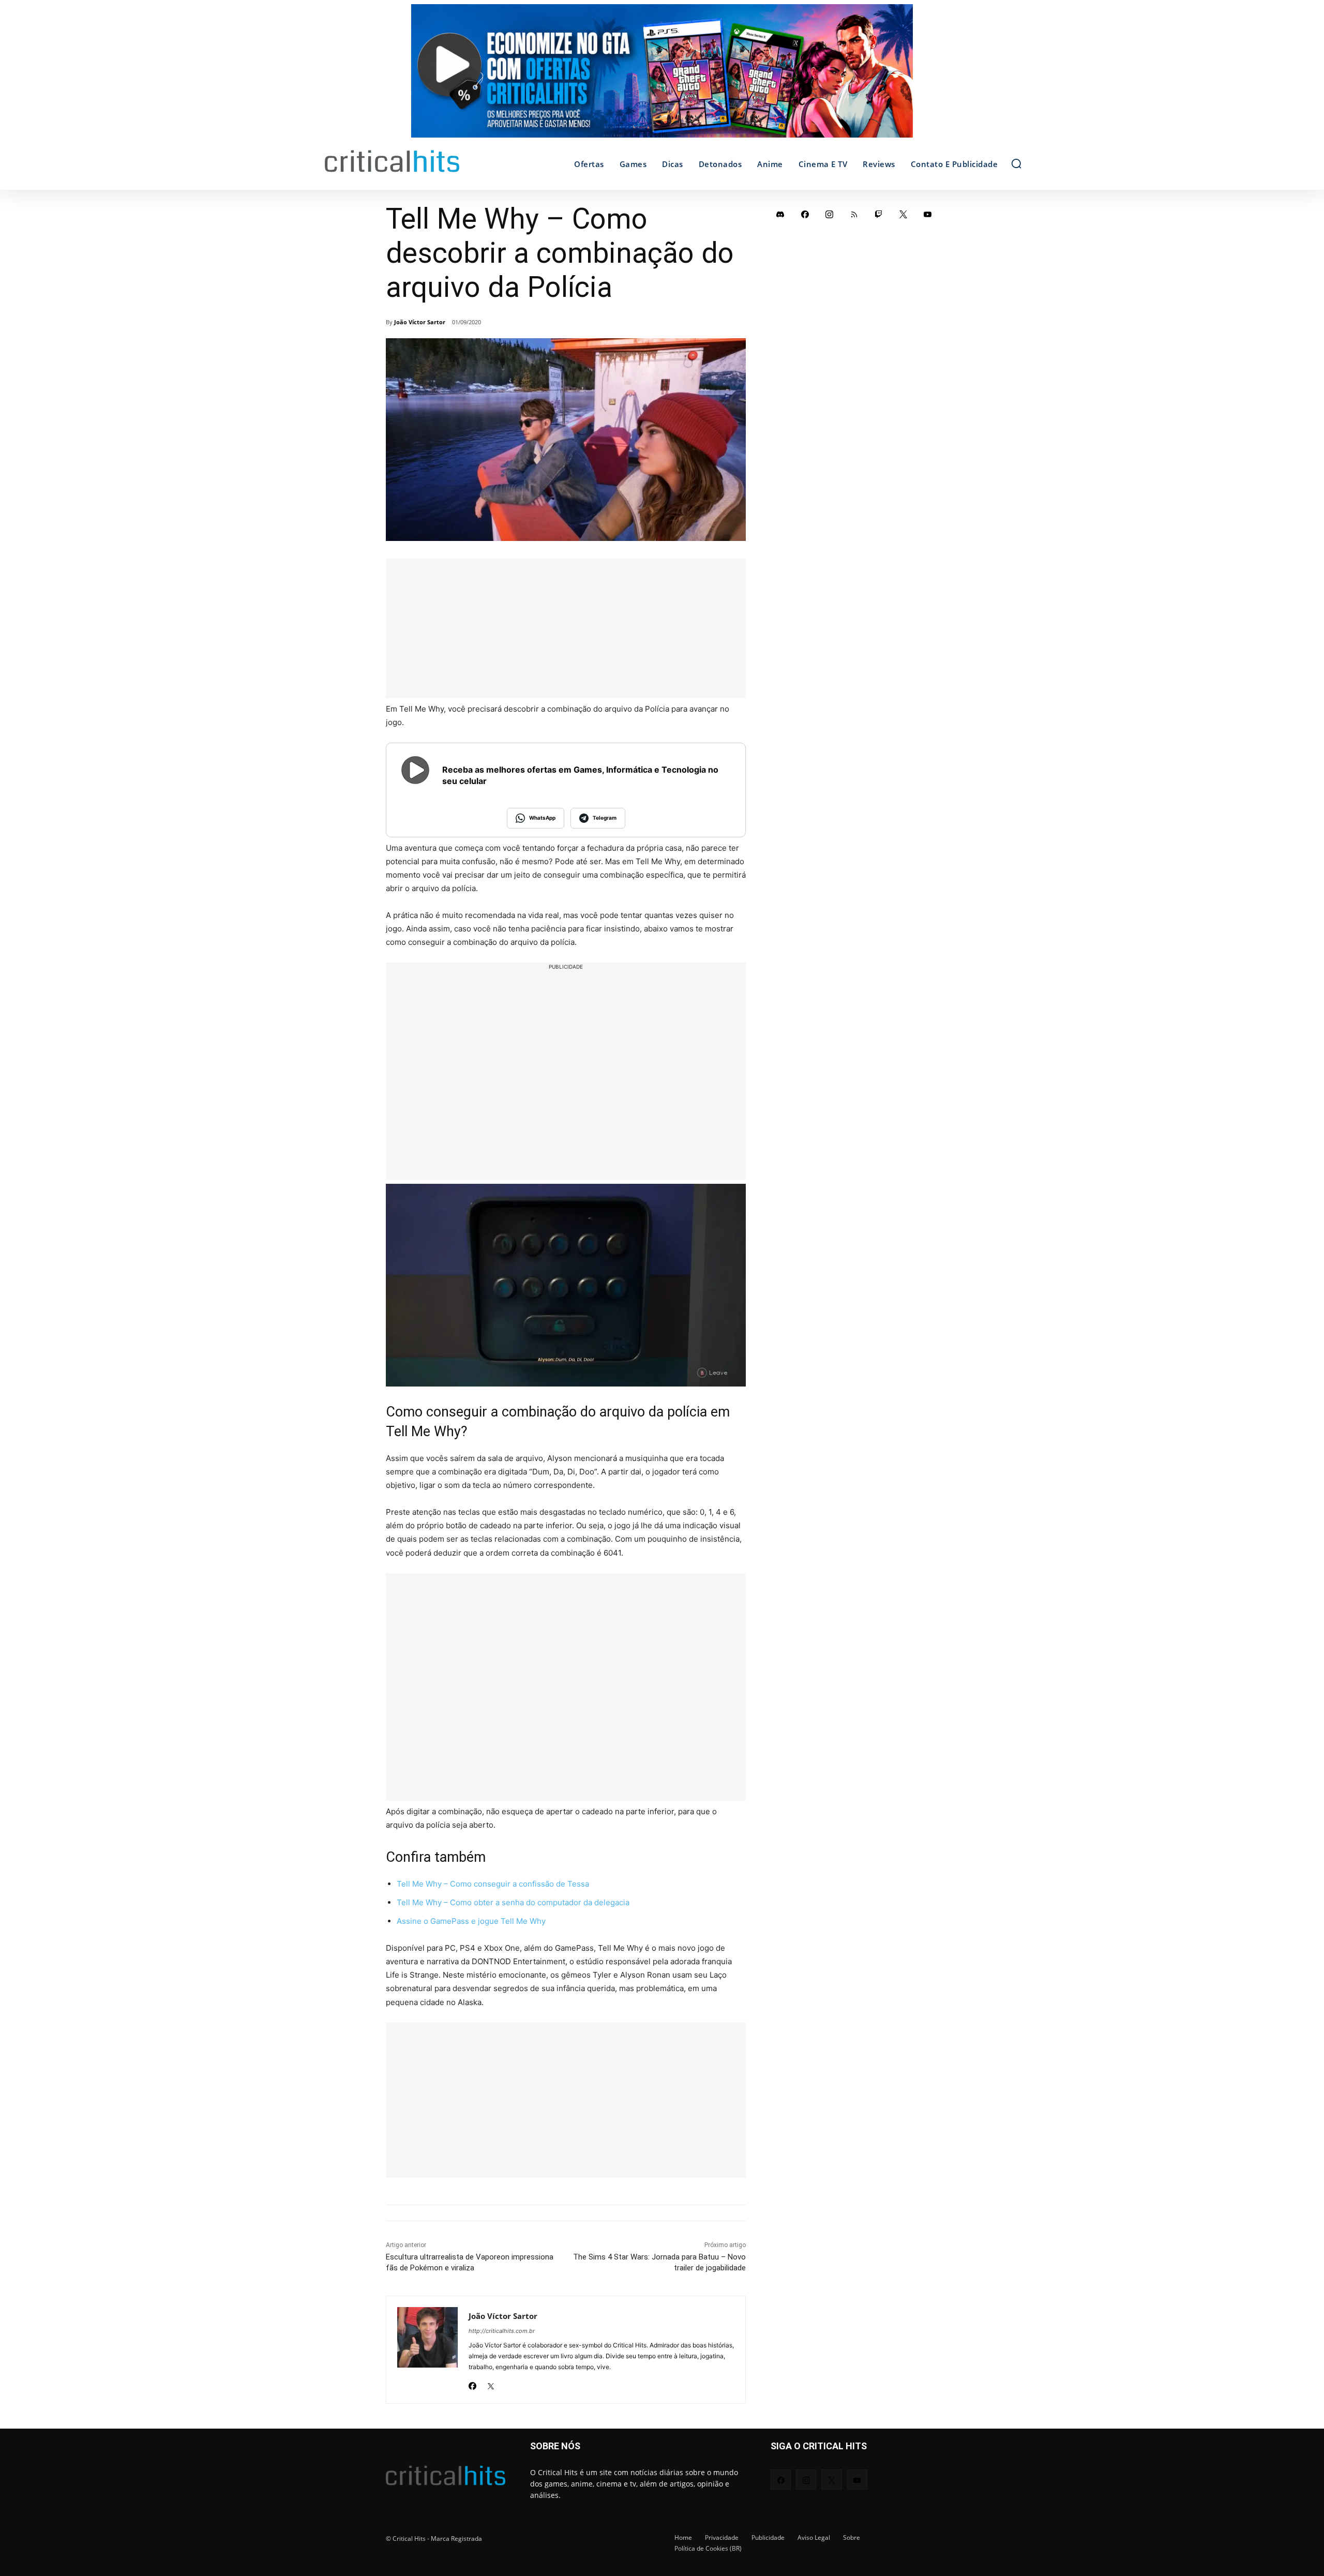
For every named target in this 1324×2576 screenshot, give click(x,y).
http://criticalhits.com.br (502, 2331)
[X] (491, 2383)
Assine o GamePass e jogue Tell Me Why (471, 1921)
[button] (1016, 163)
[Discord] (780, 214)
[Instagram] (830, 214)
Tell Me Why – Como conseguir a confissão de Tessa (493, 1884)
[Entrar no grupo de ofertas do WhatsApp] (662, 76)
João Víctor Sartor (420, 322)
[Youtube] (928, 214)
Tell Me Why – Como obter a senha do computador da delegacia (513, 1902)
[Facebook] (472, 2383)
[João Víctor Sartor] (427, 2350)
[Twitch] (879, 214)
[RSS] (854, 214)
